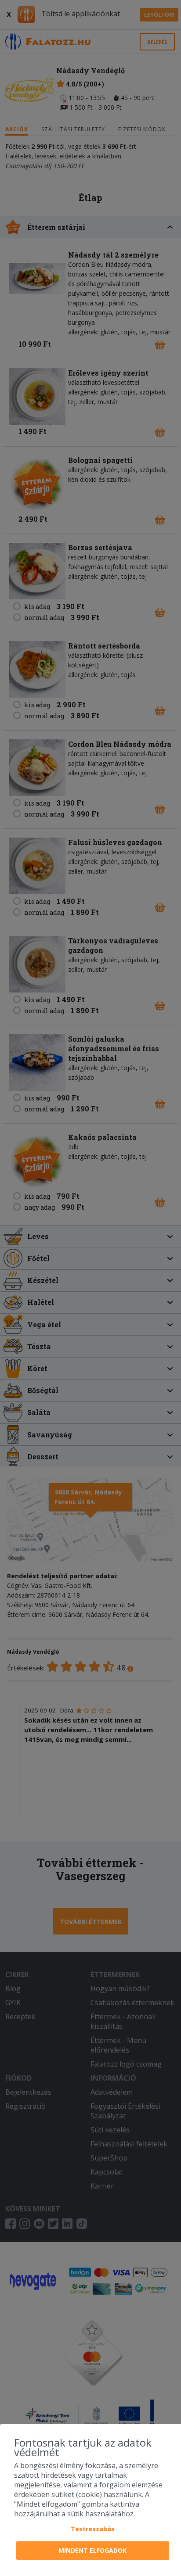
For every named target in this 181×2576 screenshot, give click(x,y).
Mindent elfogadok (92, 2550)
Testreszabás (93, 2529)
